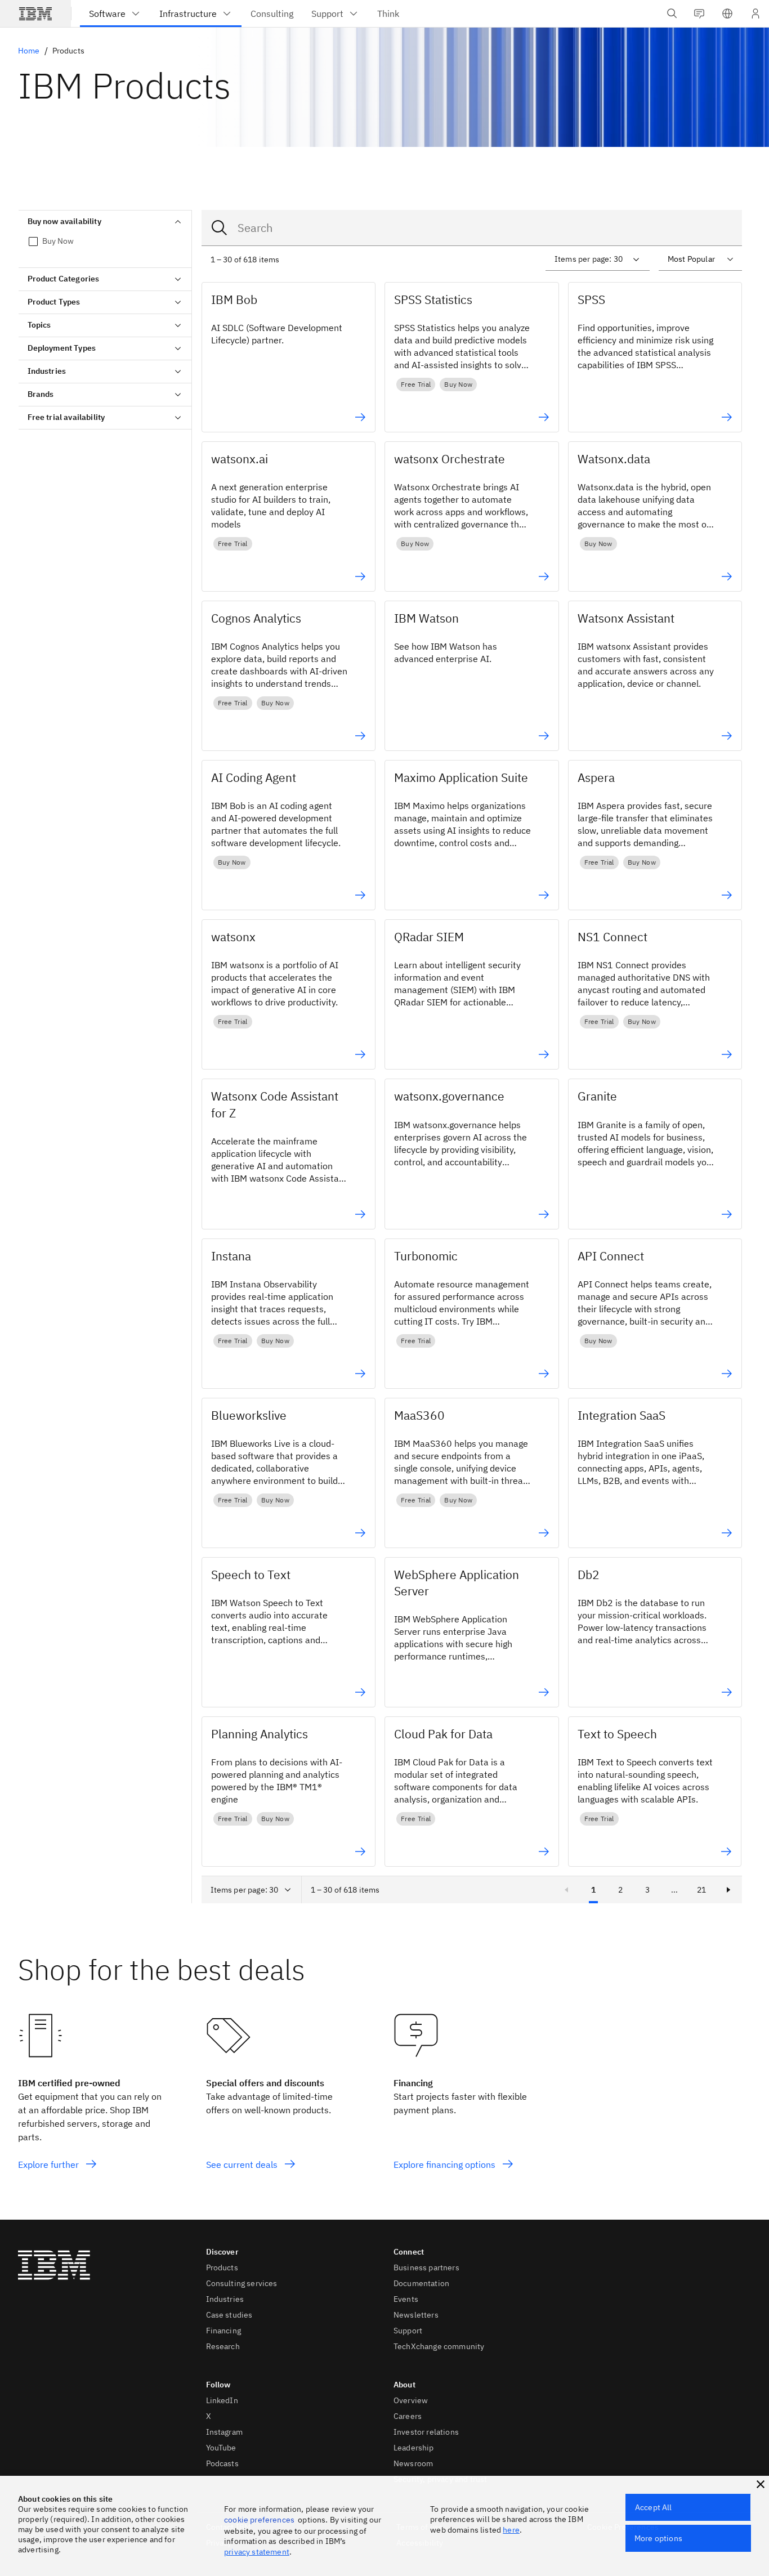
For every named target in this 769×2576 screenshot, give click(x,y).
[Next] (728, 1890)
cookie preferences (259, 2520)
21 (701, 1890)
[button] (727, 14)
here (511, 2530)
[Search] (220, 228)
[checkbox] (105, 241)
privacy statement (257, 2552)
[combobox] (472, 228)
